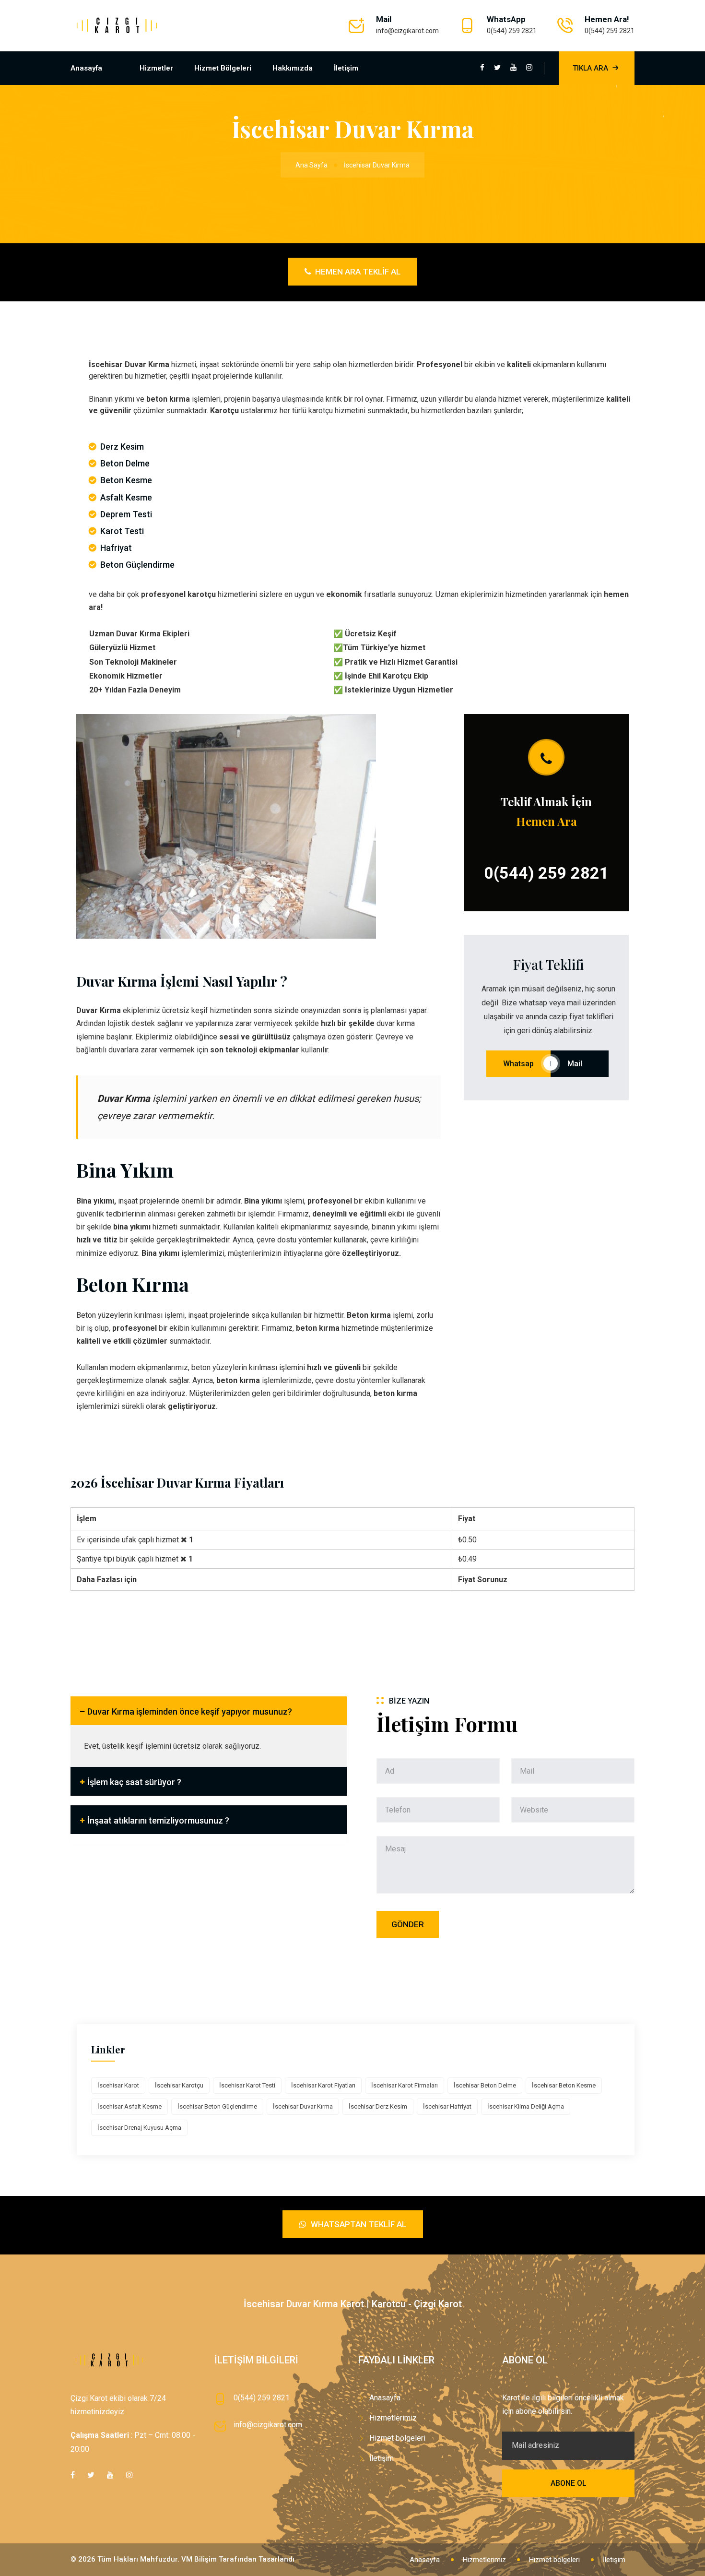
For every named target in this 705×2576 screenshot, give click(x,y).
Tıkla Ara (590, 68)
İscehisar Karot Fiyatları (323, 2085)
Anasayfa (86, 68)
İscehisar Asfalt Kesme (129, 2106)
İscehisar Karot (118, 2085)
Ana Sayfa (311, 165)
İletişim (346, 68)
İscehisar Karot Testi (247, 2085)
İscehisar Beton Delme (485, 2085)
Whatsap (518, 1064)
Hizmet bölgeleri (223, 68)
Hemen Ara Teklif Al (357, 272)
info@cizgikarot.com (407, 31)
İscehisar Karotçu (179, 2085)
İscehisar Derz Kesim (378, 2106)
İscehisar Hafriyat (447, 2106)
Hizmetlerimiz (393, 2418)
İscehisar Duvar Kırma (303, 2106)
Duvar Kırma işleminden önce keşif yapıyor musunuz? (190, 1711)
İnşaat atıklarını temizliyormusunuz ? (158, 1820)
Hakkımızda (293, 68)
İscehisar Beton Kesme (564, 2085)
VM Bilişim (199, 2559)
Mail (580, 1064)
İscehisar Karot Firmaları (405, 2085)
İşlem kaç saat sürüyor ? (134, 1782)
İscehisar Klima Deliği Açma (526, 2106)
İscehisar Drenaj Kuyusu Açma (139, 2128)
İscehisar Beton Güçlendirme (217, 2106)
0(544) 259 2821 (512, 31)
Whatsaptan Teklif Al (358, 2224)
